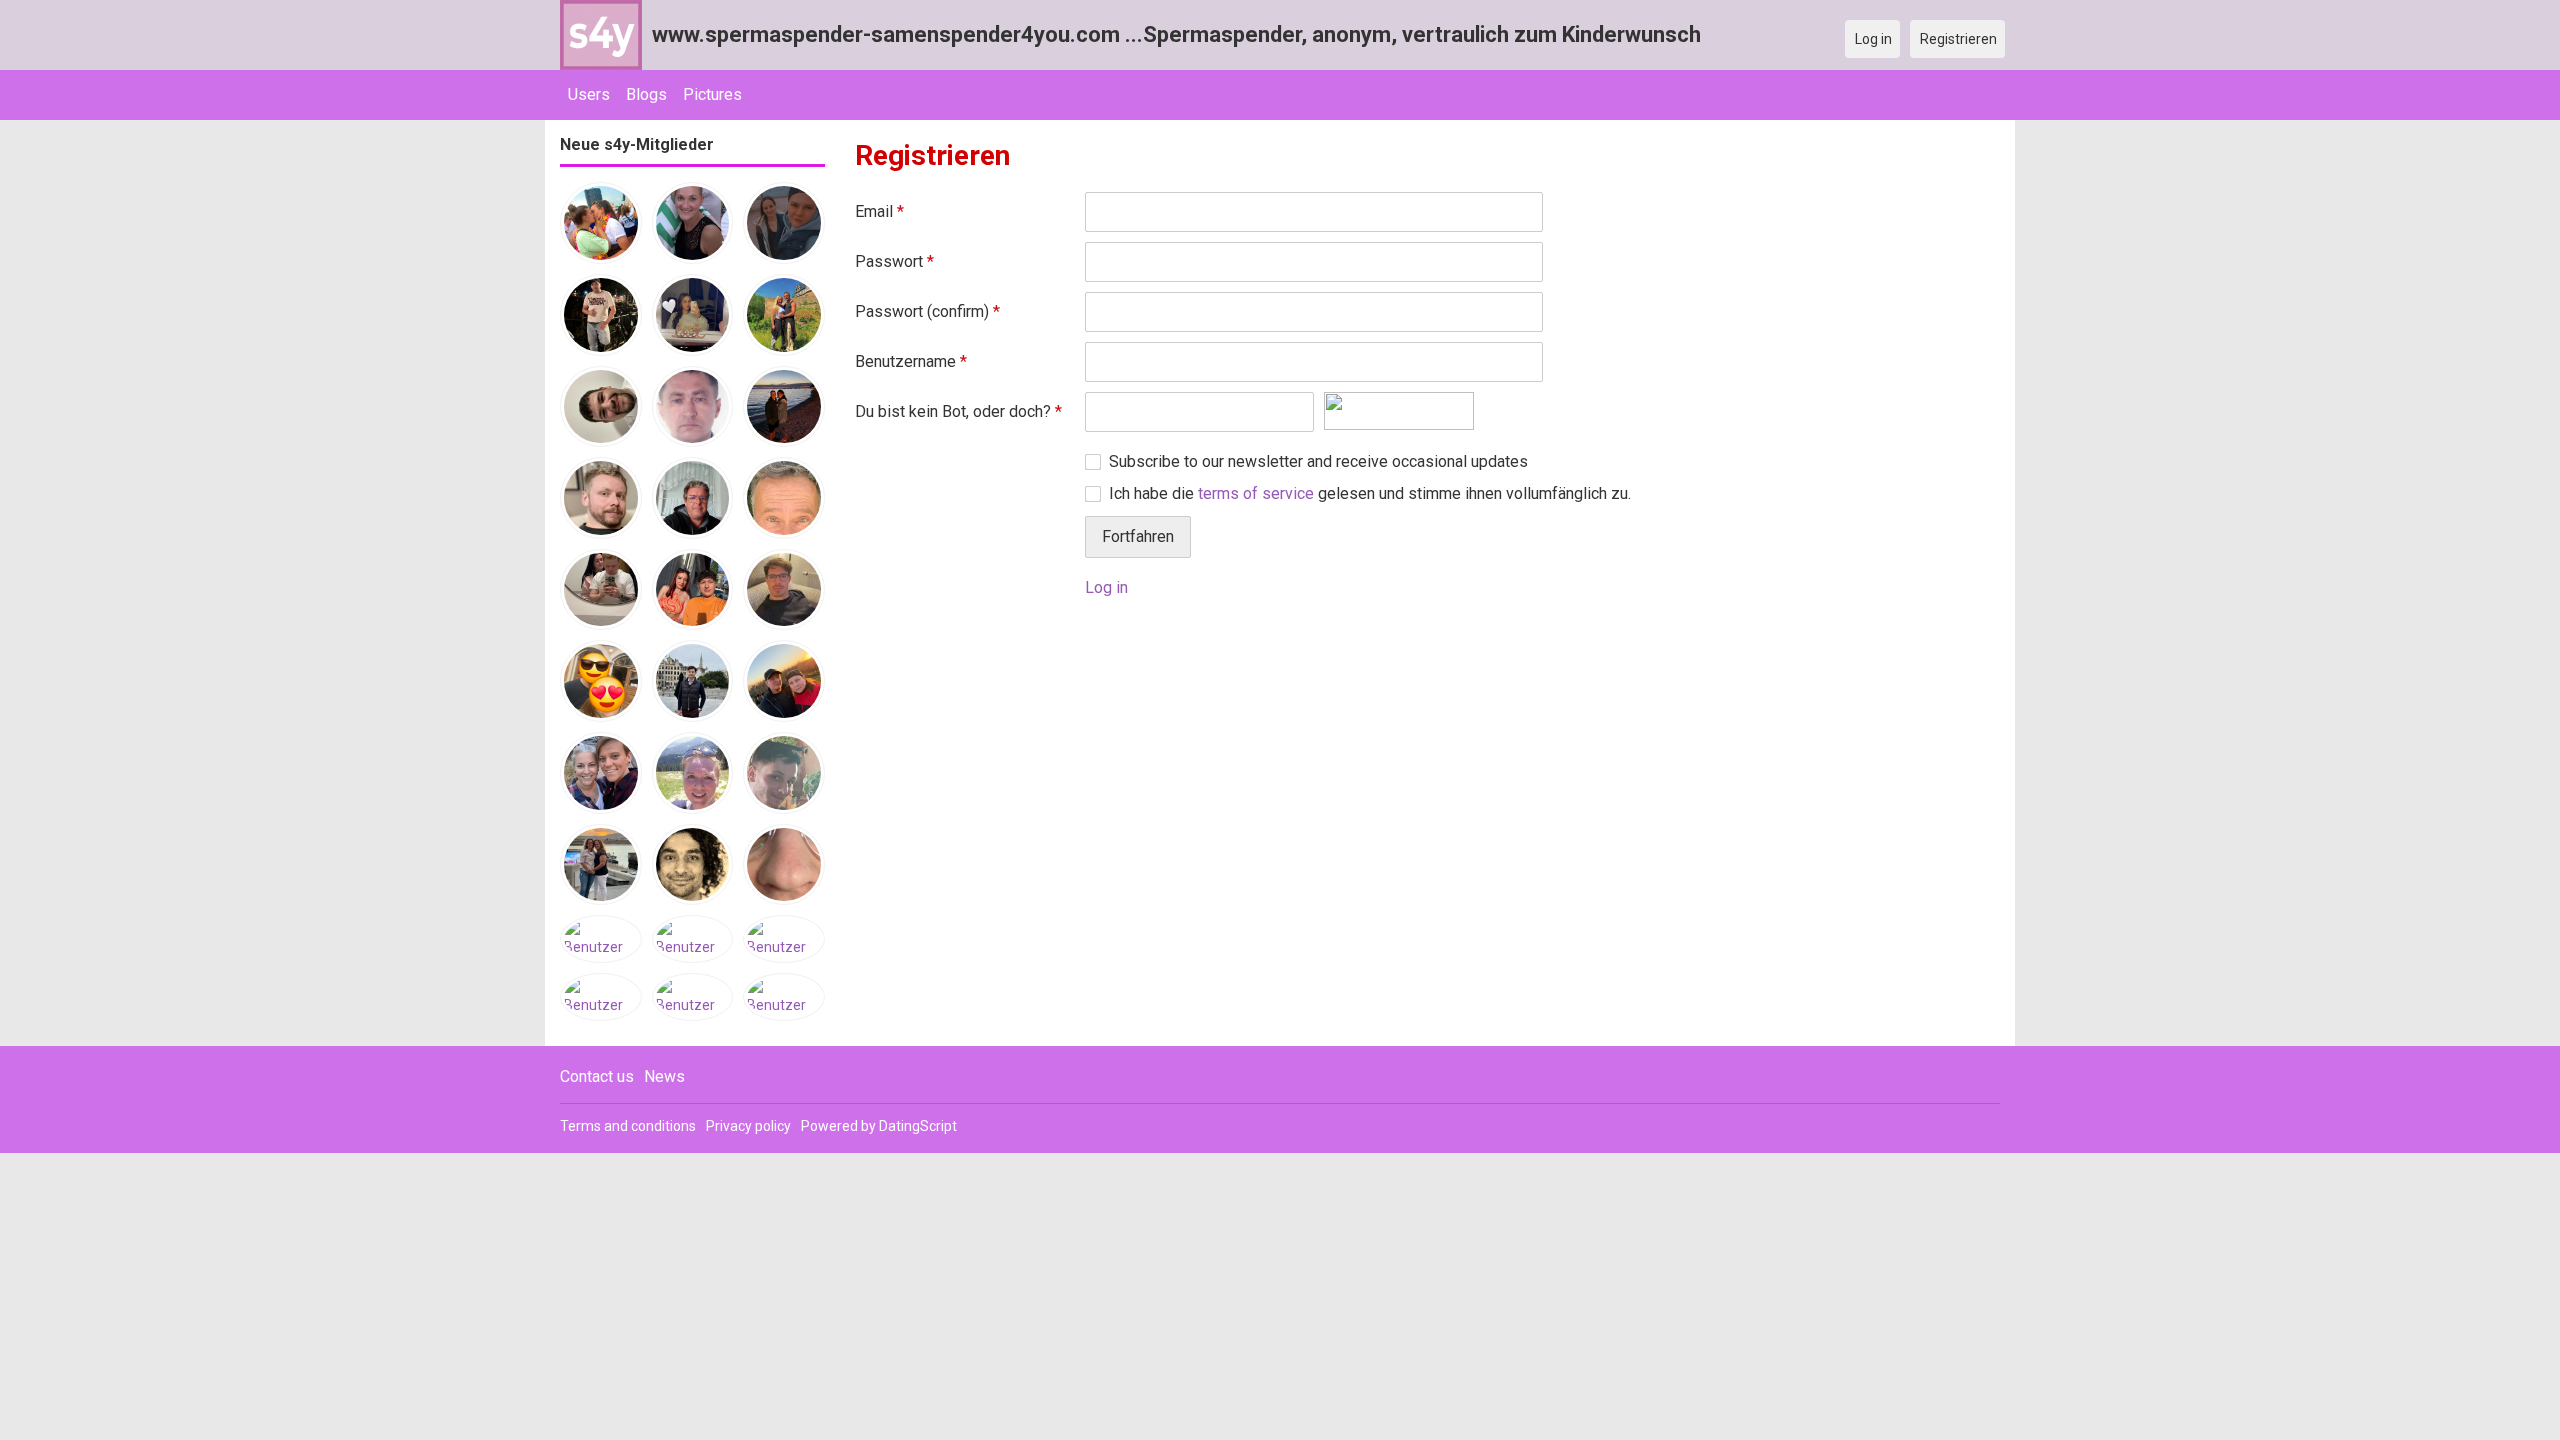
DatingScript (918, 1126)
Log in (1106, 587)
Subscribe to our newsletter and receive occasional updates (1318, 461)
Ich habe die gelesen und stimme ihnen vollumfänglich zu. (1370, 493)
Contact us (597, 1076)
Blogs (646, 94)
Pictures (712, 94)
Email (879, 211)
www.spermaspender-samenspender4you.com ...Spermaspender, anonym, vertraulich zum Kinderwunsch (1176, 34)
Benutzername (911, 361)
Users (589, 94)
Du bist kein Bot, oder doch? (958, 411)
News (664, 1076)
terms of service (1256, 493)
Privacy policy (748, 1126)
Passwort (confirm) (927, 311)
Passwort (894, 261)
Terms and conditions (628, 1126)
